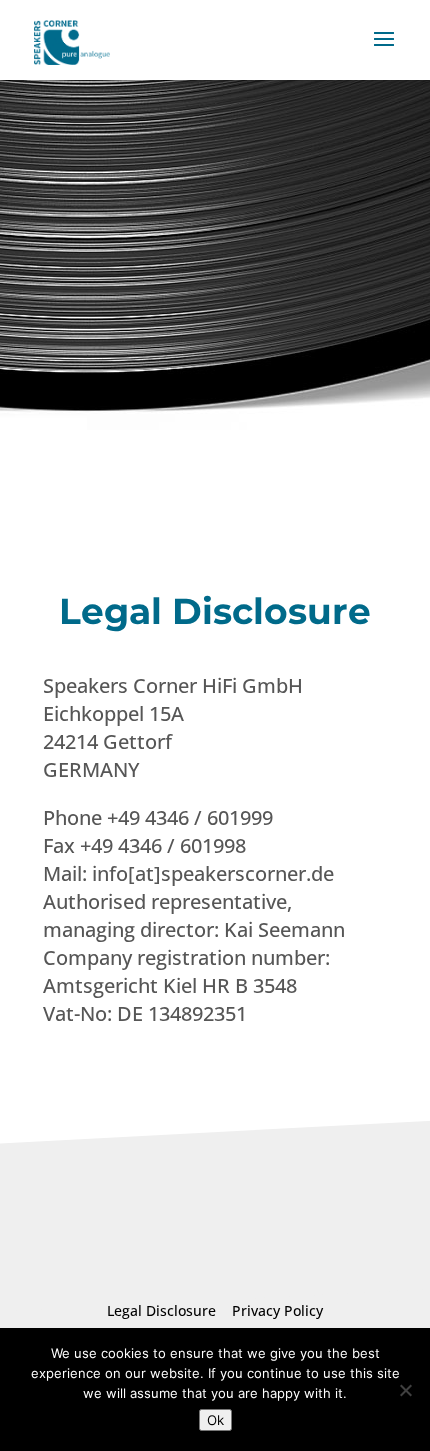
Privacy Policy (273, 1310)
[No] (405, 1390)
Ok (215, 1420)
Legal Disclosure (165, 1310)
